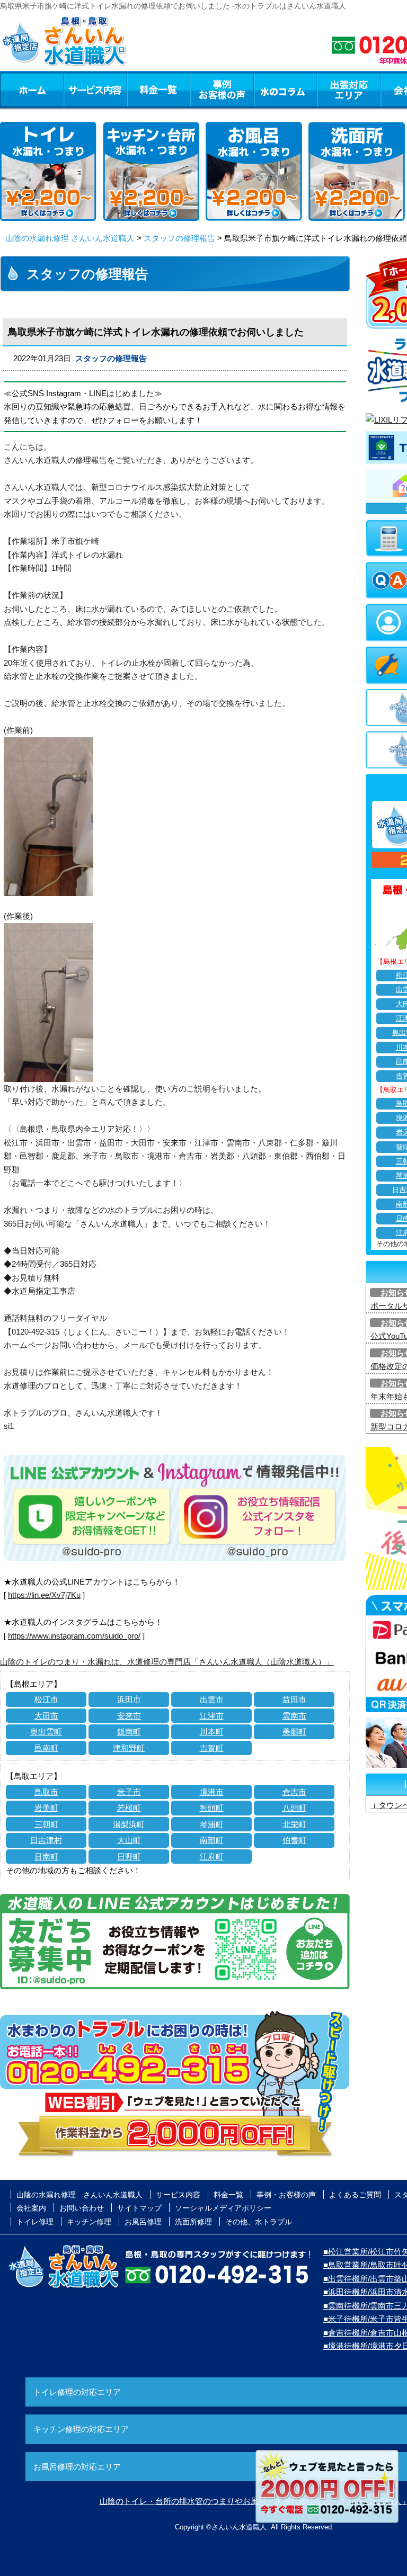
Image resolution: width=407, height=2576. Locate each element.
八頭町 (294, 1808)
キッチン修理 (89, 2222)
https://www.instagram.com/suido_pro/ (74, 1636)
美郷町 (294, 1732)
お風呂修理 (143, 2222)
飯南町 (129, 1732)
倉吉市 (294, 1792)
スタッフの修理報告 (179, 238)
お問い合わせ (82, 2208)
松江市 (46, 1699)
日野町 (129, 1857)
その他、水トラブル (259, 2222)
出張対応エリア (349, 90)
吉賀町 (212, 1748)
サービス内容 (95, 90)
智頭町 (212, 1808)
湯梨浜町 (129, 1824)
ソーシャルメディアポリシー (223, 2208)
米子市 (129, 1792)
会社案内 (31, 2208)
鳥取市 (46, 1792)
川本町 (212, 1732)
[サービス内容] (76, 90)
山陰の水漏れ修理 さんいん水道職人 (70, 238)
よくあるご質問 (355, 2195)
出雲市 (212, 1699)
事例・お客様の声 (222, 90)
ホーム (32, 90)
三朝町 (46, 1824)
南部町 (212, 1840)
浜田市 (129, 1699)
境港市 (212, 1792)
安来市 (129, 1716)
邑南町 (46, 1748)
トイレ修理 (35, 2222)
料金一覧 (158, 90)
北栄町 (294, 1824)
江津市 (212, 1716)
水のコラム (286, 90)
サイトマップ (139, 2208)
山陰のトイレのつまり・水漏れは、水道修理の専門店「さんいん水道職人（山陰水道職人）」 (167, 1662)
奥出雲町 (46, 1732)
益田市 (294, 1699)
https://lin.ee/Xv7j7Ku (44, 1595)
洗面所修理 (193, 2222)
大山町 (129, 1840)
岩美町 (46, 1808)
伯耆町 (294, 1840)
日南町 (46, 1857)
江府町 (212, 1857)
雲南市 (294, 1716)
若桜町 (129, 1808)
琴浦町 (212, 1824)
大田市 (46, 1716)
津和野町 (129, 1748)
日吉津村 (46, 1840)
